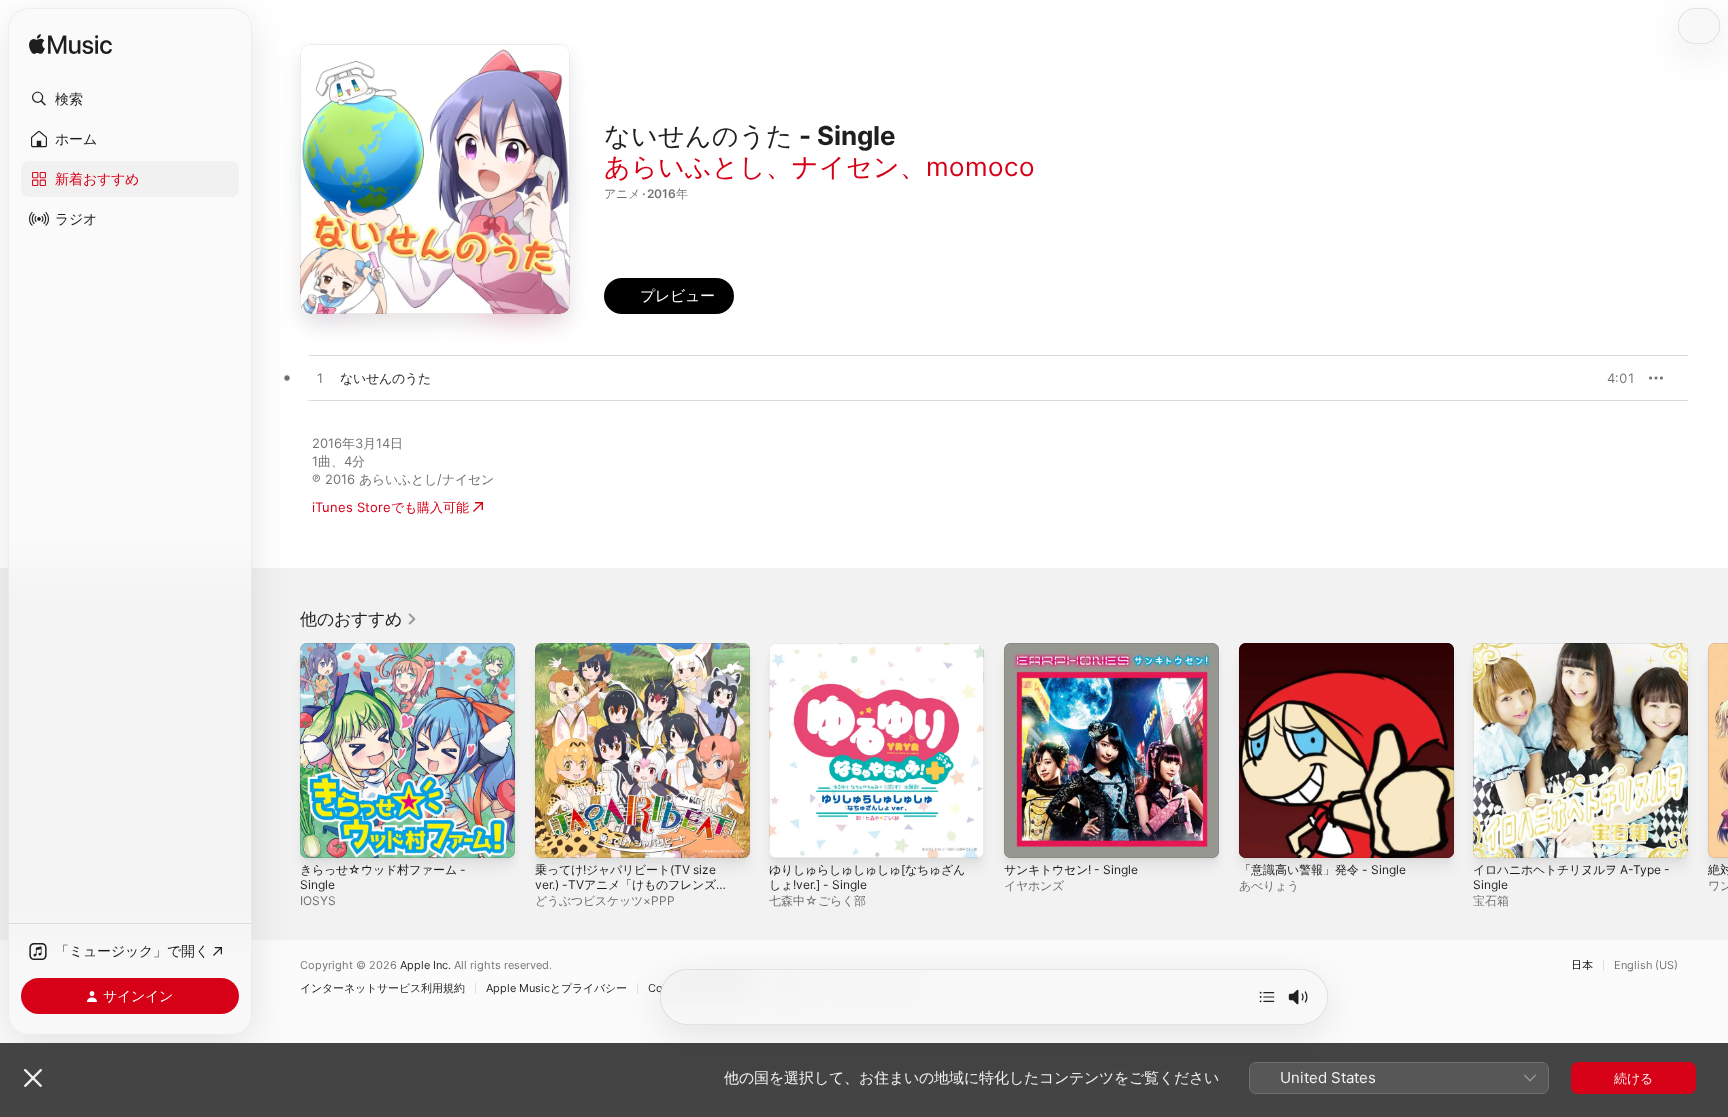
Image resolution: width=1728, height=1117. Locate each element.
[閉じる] (33, 1078)
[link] (359, 619)
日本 (1582, 965)
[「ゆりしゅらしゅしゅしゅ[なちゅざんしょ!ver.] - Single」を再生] (794, 833)
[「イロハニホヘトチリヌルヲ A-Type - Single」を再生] (1498, 833)
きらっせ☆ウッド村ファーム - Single (390, 659)
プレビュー (1610, 378)
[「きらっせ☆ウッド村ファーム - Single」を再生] (325, 833)
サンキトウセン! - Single (1077, 651)
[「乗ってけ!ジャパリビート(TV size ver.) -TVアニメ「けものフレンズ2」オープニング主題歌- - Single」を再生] (560, 833)
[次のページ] (1708, 750)
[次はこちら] (1267, 997)
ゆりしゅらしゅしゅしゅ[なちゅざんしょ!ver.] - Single (875, 659)
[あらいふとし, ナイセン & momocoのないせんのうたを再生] (320, 379)
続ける (1633, 1078)
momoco (980, 166)
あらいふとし (685, 166)
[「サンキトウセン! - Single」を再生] (1029, 833)
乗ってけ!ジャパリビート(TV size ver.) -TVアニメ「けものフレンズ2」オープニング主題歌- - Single (634, 667)
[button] (130, 99)
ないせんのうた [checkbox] (385, 378)
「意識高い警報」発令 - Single (1330, 651)
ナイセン (846, 166)
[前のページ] (280, 750)
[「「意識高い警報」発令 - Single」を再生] (1264, 833)
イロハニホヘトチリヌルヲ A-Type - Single (1580, 659)
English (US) (1646, 965)
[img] (70, 45)
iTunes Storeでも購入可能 (390, 507)
